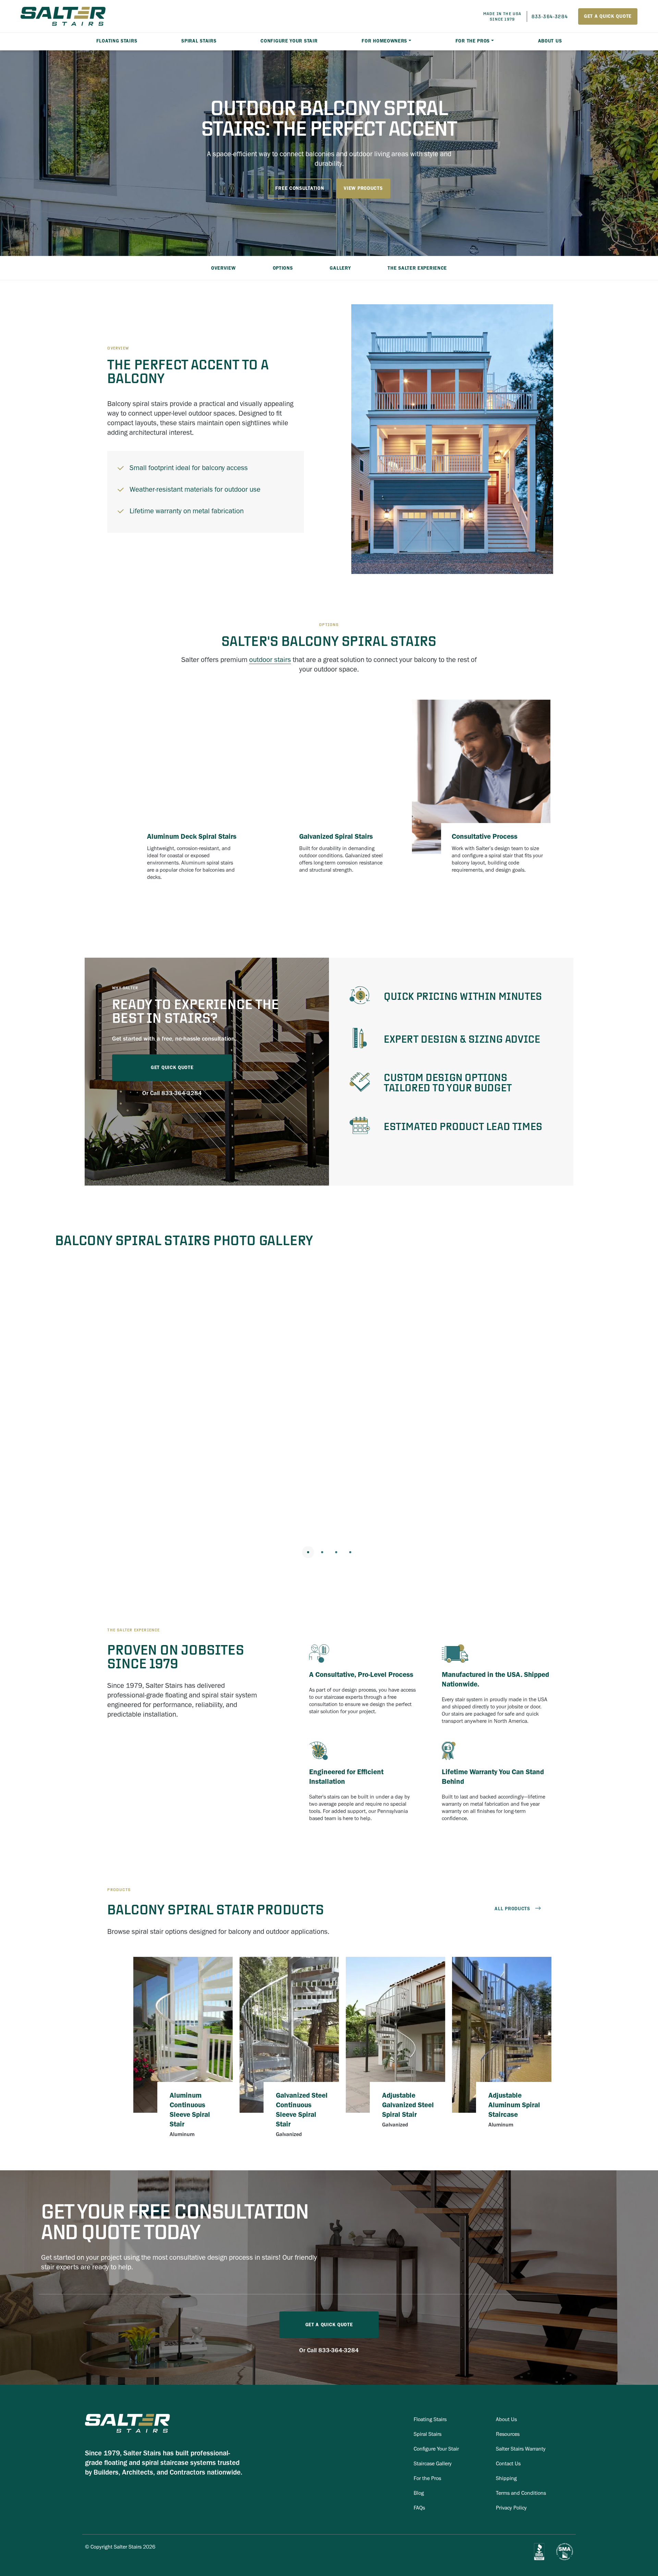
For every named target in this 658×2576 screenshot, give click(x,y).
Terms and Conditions (521, 2493)
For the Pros (473, 41)
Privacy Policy (511, 2508)
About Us (550, 41)
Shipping (506, 2478)
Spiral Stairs (428, 2434)
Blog (419, 2493)
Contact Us (508, 2463)
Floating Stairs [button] (117, 41)
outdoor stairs (270, 659)
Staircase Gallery (433, 2463)
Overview (223, 268)
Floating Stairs (430, 2419)
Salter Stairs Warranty (521, 2449)
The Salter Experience (417, 268)
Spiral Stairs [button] (199, 41)
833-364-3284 (182, 1093)
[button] (31, 1400)
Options (283, 268)
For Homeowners (384, 41)
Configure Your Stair (289, 41)
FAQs (419, 2508)
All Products (512, 1909)
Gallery (340, 268)
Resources (508, 2434)
